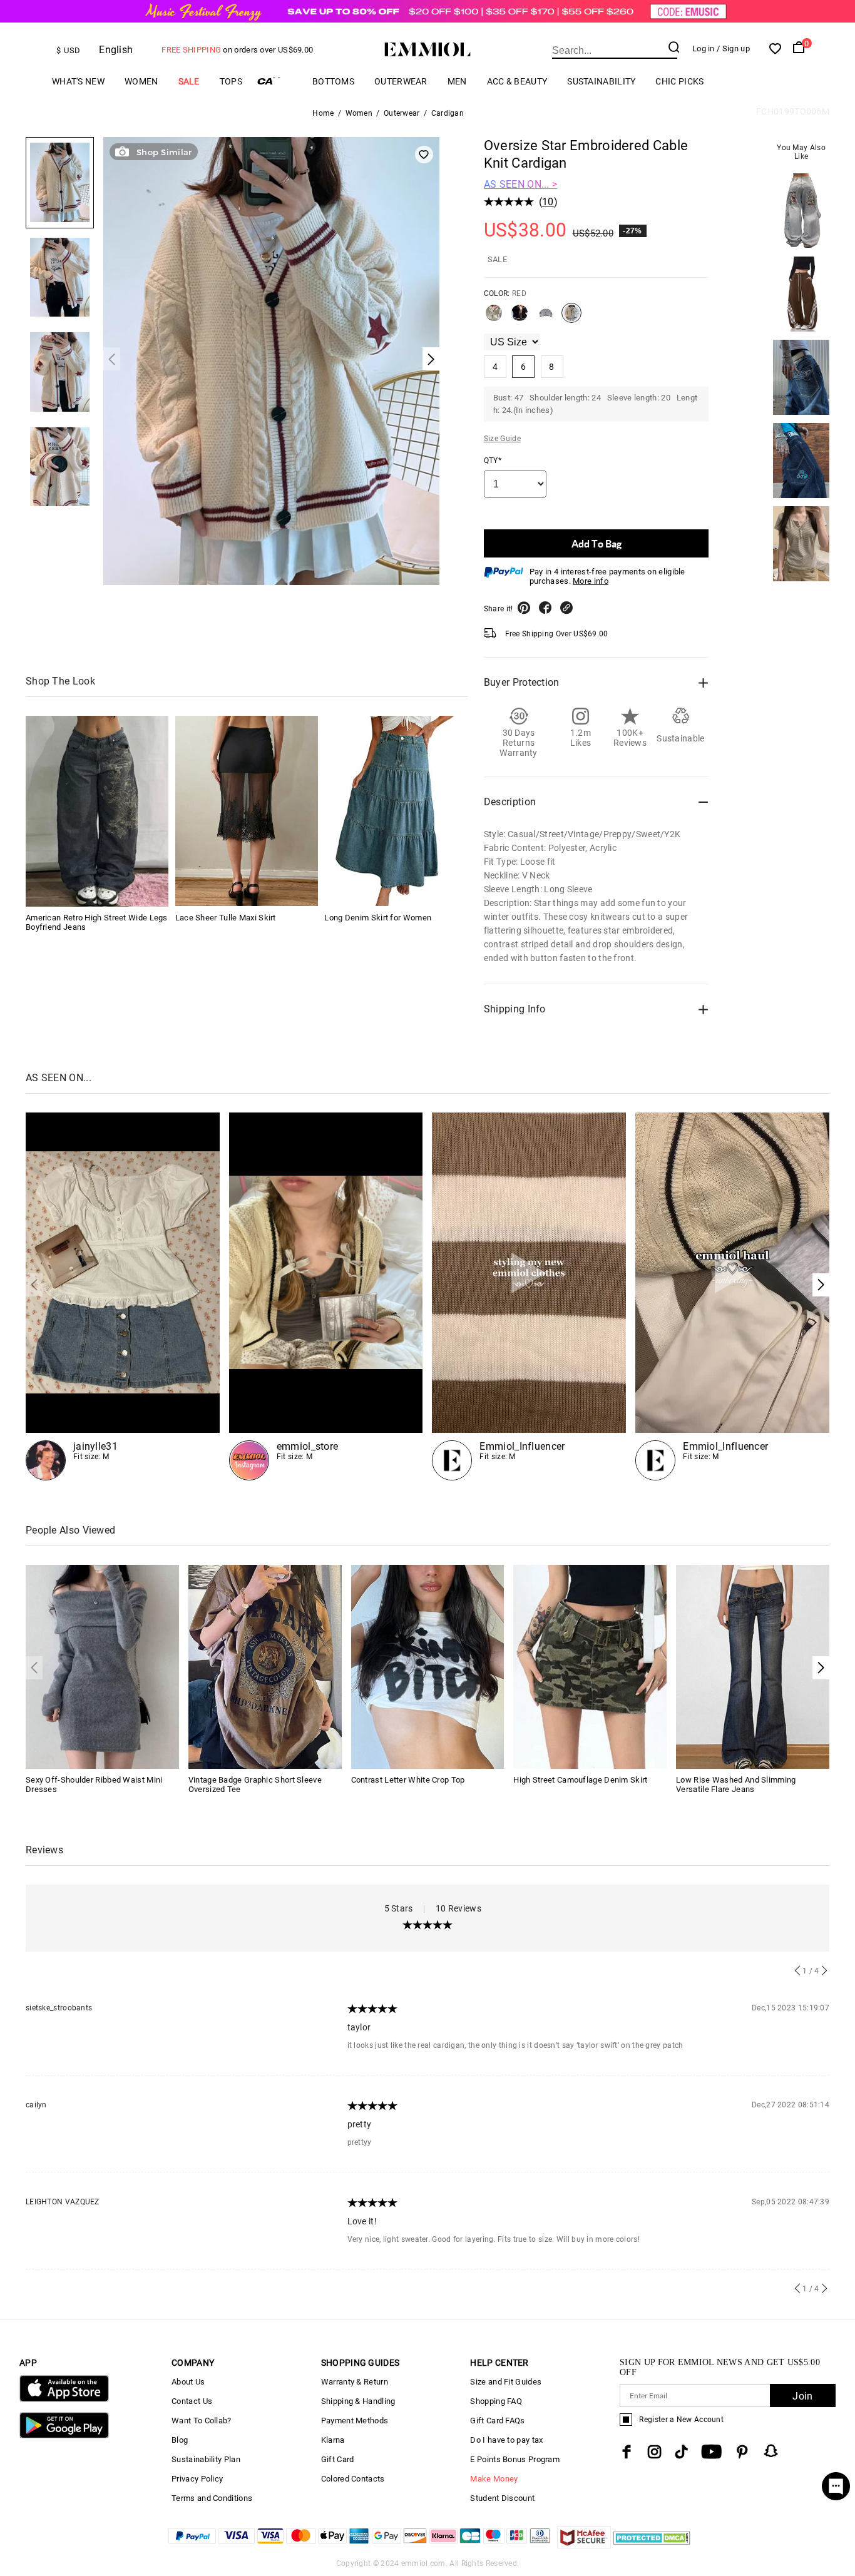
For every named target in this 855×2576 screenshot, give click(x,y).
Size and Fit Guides (506, 2382)
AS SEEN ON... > (521, 184)
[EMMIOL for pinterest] (742, 2452)
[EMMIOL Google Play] (64, 2436)
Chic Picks (679, 81)
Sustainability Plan (206, 2459)
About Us (188, 2382)
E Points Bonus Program (515, 2459)
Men (457, 81)
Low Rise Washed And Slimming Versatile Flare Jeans (736, 1784)
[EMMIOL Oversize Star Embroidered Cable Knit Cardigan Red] (571, 318)
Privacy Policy (197, 2479)
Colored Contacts (353, 2479)
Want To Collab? (202, 2421)
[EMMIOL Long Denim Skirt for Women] (396, 811)
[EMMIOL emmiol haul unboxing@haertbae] (732, 1296)
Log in (704, 48)
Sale (189, 81)
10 (548, 202)
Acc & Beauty (517, 81)
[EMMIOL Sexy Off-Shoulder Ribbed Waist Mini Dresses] (102, 1666)
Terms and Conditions (212, 2498)
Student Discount (502, 2498)
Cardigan (448, 113)
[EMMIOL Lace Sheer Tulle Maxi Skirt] (247, 811)
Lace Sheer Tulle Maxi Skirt (226, 917)
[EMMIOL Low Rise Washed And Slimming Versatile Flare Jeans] (753, 1666)
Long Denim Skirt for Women (378, 917)
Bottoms (333, 81)
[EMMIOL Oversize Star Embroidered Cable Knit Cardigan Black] (520, 318)
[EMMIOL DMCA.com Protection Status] (652, 2545)
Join (802, 2396)
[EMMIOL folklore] (326, 1296)
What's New (78, 81)
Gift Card (338, 2459)
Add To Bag (596, 543)
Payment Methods (355, 2421)
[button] (821, 1285)
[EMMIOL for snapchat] (771, 2451)
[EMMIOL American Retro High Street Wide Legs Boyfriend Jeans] (97, 811)
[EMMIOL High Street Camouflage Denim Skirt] (590, 1666)
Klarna (333, 2440)
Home (323, 113)
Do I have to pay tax (506, 2440)
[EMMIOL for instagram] (655, 2452)
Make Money (494, 2479)
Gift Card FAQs (497, 2421)
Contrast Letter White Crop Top (408, 1780)
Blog (180, 2440)
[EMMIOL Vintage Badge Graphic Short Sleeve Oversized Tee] (265, 1666)
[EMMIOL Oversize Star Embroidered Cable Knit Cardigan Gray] (546, 318)
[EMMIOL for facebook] (627, 2452)
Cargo (277, 81)
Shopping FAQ (496, 2401)
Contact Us (192, 2401)
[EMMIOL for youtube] (711, 2452)
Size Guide (502, 439)
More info (591, 581)
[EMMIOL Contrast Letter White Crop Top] (428, 1666)
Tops (231, 81)
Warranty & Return (355, 2382)
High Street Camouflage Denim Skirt (580, 1780)
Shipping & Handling (358, 2401)
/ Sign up (733, 48)
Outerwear (401, 81)
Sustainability (601, 81)
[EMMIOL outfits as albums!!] (123, 1296)
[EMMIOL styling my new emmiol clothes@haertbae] (529, 1296)
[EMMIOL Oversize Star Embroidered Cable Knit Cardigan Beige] (494, 318)
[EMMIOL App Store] (64, 2399)
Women (141, 81)
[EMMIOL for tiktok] (681, 2452)
